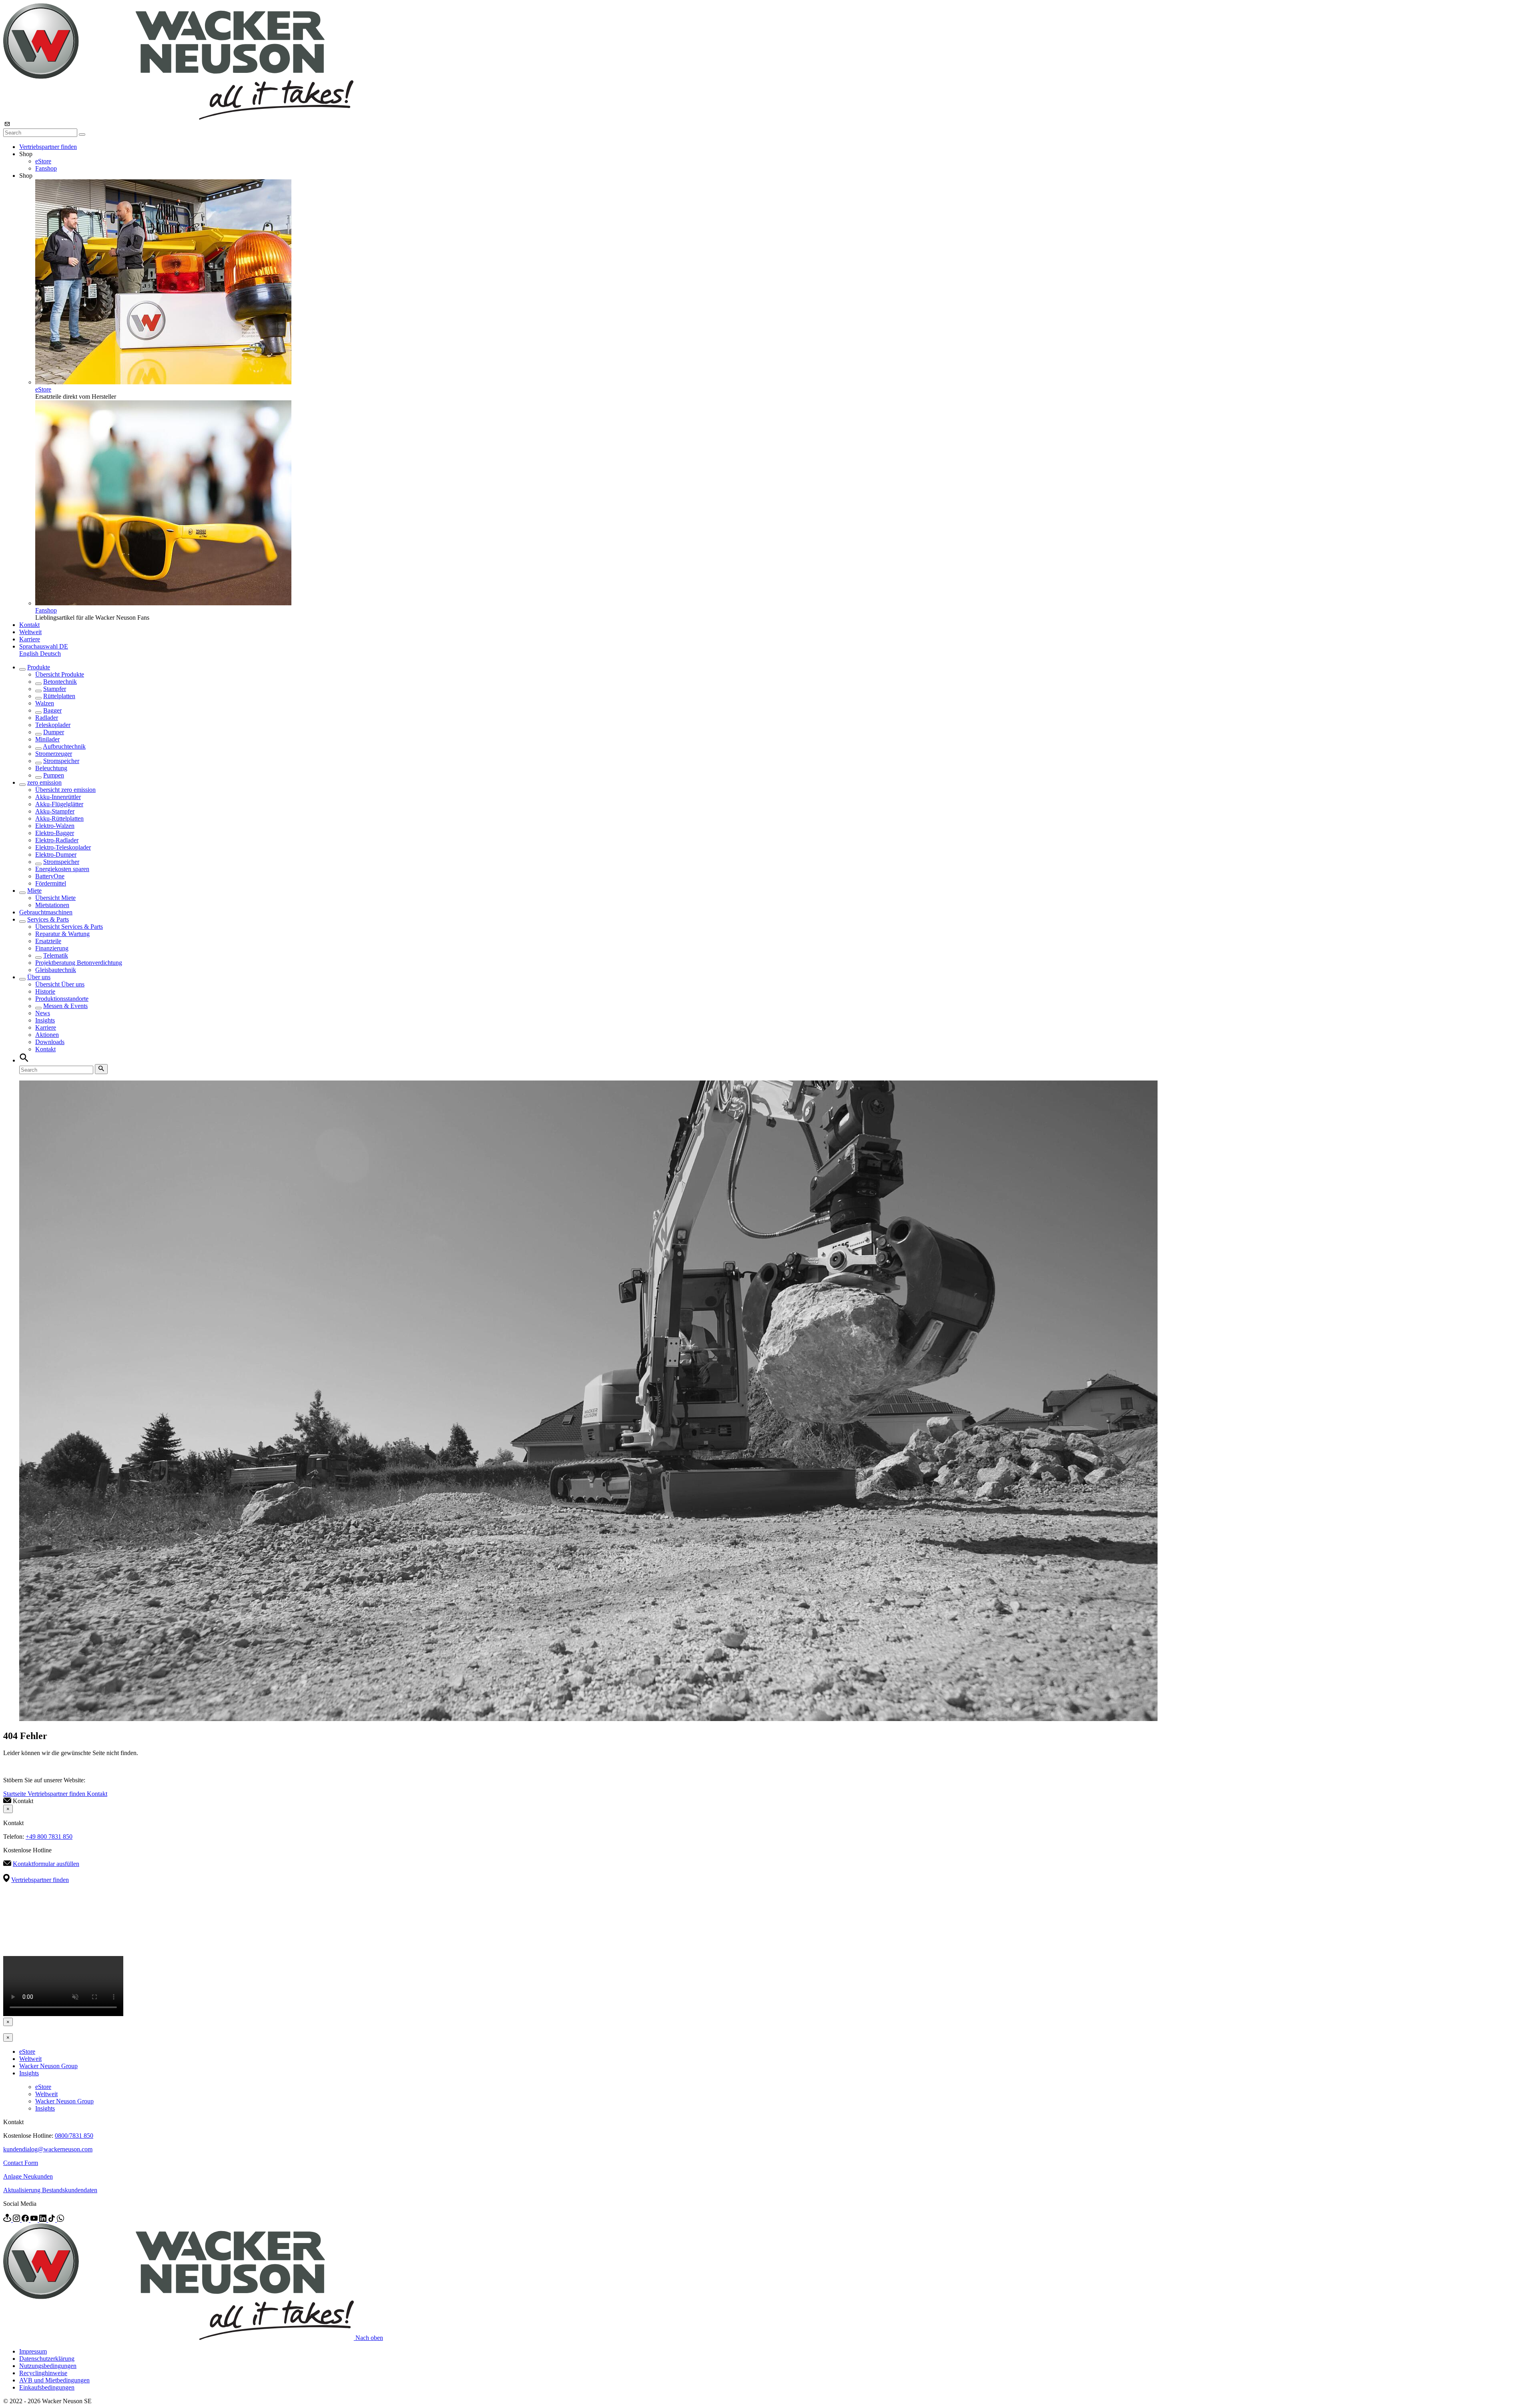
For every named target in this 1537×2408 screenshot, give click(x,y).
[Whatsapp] (60, 2220)
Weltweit (30, 632)
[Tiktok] (52, 2220)
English (30, 654)
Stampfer (55, 689)
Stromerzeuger (54, 754)
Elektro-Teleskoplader (63, 847)
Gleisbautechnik (56, 970)
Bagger (52, 710)
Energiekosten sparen (62, 869)
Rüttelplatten (59, 696)
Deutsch (50, 654)
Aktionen (47, 1035)
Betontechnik (60, 682)
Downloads (50, 1042)
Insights (45, 1020)
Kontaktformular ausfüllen (46, 1864)
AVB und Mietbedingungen (54, 2380)
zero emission (44, 782)
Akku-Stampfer (55, 811)
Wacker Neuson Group (48, 2066)
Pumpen (54, 775)
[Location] (8, 2220)
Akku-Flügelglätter (59, 804)
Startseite (15, 1794)
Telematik (56, 955)
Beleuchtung (51, 768)
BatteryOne (50, 876)
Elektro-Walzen (55, 826)
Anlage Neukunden (28, 2176)
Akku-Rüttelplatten (59, 818)
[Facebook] (26, 2220)
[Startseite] (178, 117)
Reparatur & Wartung (62, 934)
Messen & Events (65, 1006)
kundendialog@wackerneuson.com (48, 2149)
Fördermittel (51, 883)
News (43, 1013)
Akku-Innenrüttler (58, 797)
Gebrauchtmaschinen (46, 912)
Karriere (30, 639)
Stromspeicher (61, 761)
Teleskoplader (53, 725)
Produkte (39, 667)
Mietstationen (52, 905)
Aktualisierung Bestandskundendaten (50, 2190)
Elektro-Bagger (55, 833)
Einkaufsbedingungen (47, 2387)
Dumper (54, 732)
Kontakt (29, 625)
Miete (34, 891)
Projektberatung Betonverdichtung (79, 963)
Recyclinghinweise (43, 2373)
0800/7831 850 (74, 2136)
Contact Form (21, 2163)
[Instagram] (17, 2220)
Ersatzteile (48, 941)
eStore (43, 161)
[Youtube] (35, 2220)
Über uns (39, 977)
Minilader (47, 739)
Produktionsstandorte (62, 999)
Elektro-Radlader (57, 840)
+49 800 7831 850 (49, 1837)
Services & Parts (48, 919)
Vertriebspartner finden (48, 147)
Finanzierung (52, 948)
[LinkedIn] (44, 2220)
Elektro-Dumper (56, 855)
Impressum (33, 2351)
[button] (44, 646)
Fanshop (46, 168)
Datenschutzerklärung (47, 2359)
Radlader (47, 718)
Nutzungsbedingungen (48, 2366)
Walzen (45, 703)
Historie (45, 991)
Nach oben (369, 2338)
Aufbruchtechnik (64, 746)
